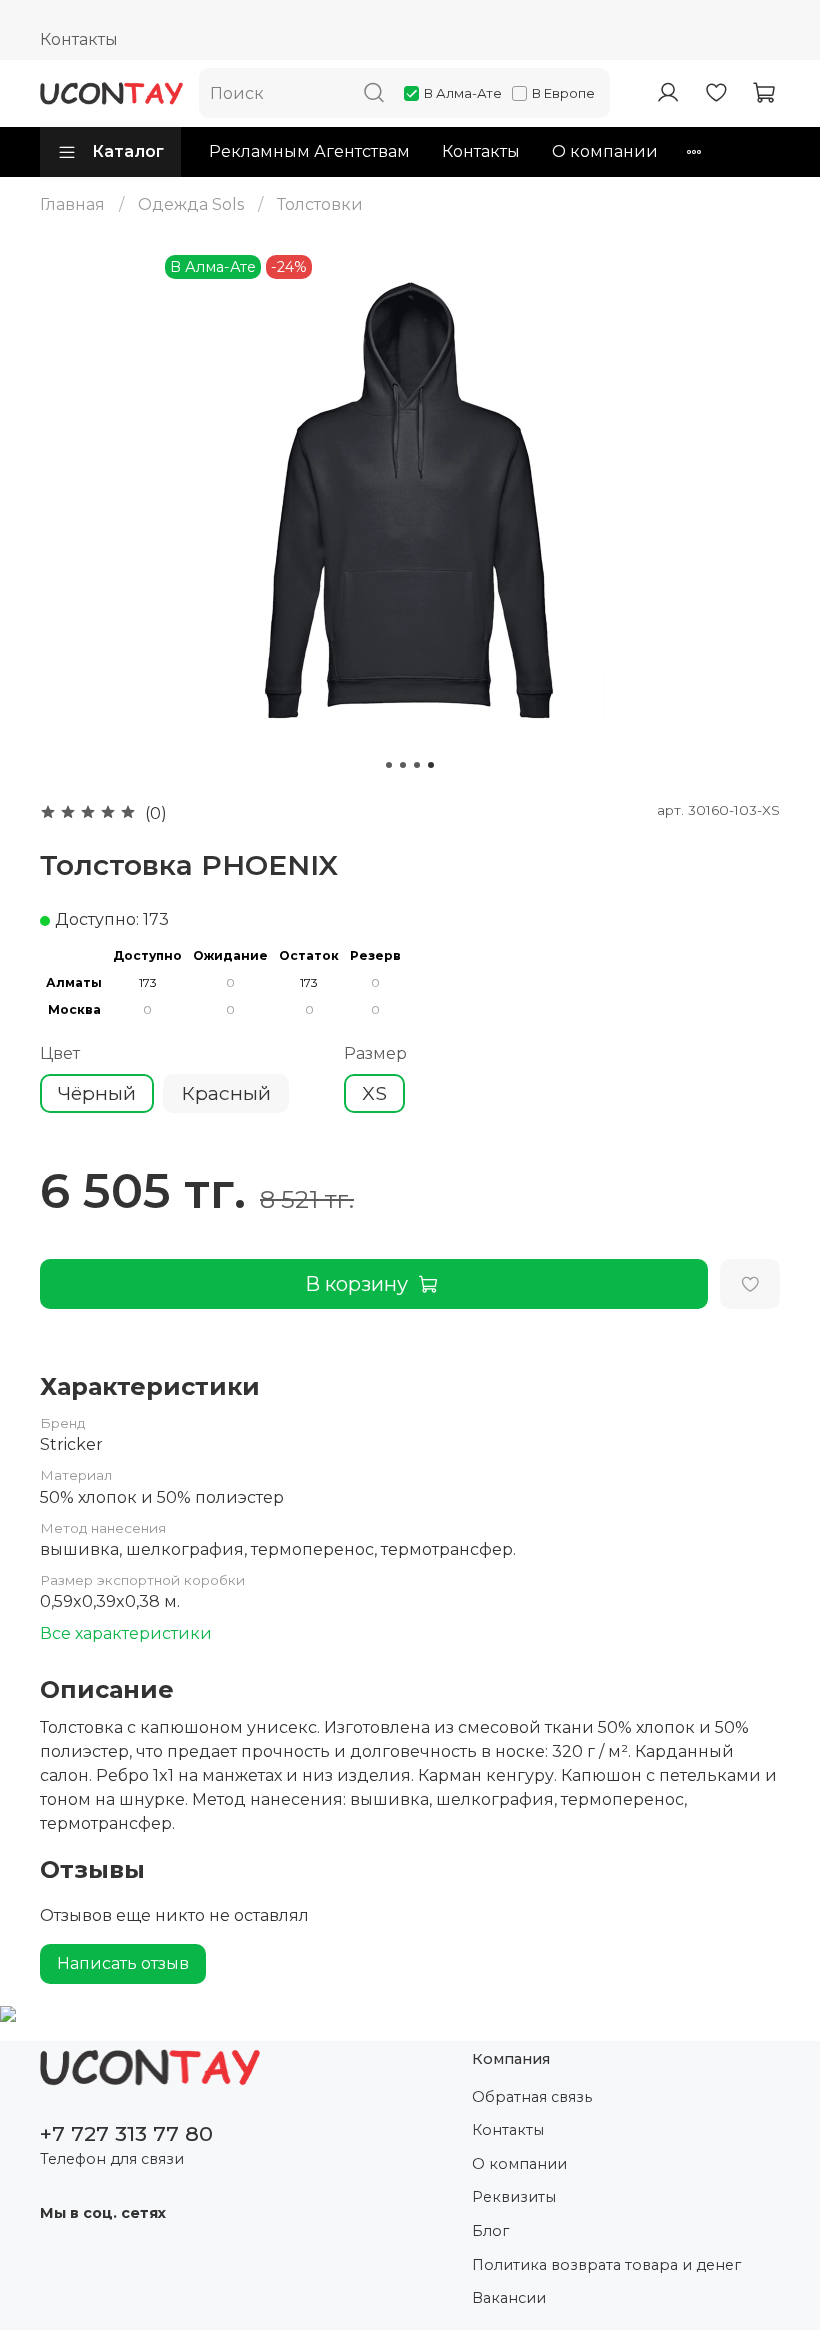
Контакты (79, 39)
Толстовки (320, 204)
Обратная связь (532, 2097)
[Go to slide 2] (403, 765)
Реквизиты (514, 2197)
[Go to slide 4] (431, 765)
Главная (72, 204)
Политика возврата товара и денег (606, 2265)
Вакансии (509, 2298)
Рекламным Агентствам (309, 151)
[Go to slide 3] (417, 765)
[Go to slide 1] (389, 765)
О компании (605, 151)
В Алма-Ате (463, 93)
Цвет (60, 1053)
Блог (490, 2231)
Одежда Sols (191, 204)
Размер (375, 1053)
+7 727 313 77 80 (126, 2133)
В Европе (563, 93)
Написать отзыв (123, 1963)
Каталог (128, 151)
